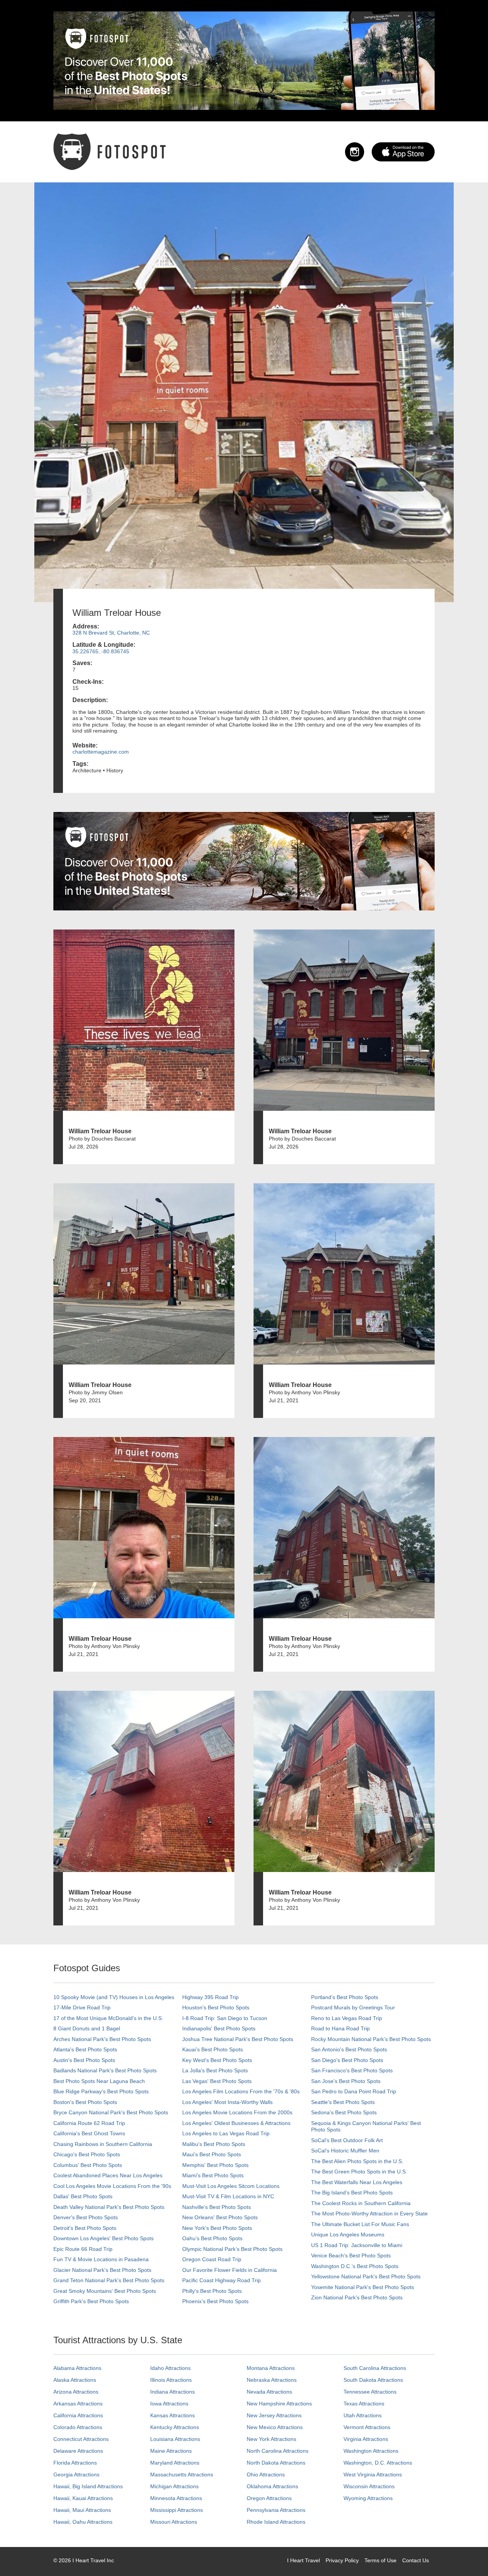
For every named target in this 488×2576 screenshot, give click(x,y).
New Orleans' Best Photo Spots (220, 2217)
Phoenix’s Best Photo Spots (215, 2301)
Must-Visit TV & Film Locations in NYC (228, 2196)
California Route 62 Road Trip (89, 2123)
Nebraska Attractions (272, 2380)
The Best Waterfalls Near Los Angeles (357, 2182)
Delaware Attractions (78, 2451)
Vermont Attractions (367, 2427)
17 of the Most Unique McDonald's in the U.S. (108, 2018)
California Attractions (78, 2415)
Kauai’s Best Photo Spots (213, 2049)
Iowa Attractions (169, 2404)
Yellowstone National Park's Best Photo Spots (366, 2276)
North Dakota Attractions (276, 2463)
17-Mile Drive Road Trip (82, 2007)
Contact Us (416, 2560)
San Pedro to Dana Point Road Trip (354, 2091)
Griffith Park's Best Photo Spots (91, 2301)
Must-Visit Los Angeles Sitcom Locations (231, 2186)
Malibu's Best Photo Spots (214, 2144)
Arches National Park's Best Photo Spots (102, 2039)
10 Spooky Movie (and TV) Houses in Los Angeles (114, 1997)
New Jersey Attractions (274, 2415)
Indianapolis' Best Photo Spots (219, 2028)
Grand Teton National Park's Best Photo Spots (109, 2280)
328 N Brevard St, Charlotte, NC (111, 633)
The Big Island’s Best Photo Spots (352, 2193)
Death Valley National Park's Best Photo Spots (109, 2207)
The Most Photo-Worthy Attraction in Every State (369, 2214)
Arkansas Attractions (78, 2404)
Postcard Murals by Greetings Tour (353, 2007)
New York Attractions (271, 2439)
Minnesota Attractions (176, 2498)
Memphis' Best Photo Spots (215, 2165)
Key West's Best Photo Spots (217, 2060)
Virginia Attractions (366, 2439)
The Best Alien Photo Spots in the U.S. (357, 2161)
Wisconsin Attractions (369, 2486)
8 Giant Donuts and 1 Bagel (87, 2028)
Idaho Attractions (170, 2368)
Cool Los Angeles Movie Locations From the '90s (112, 2186)
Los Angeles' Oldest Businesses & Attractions (236, 2123)
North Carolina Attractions (278, 2451)
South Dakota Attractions (373, 2380)
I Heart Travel (303, 2560)
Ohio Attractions (266, 2475)
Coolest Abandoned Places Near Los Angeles (108, 2175)
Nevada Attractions (269, 2392)
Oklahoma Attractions (272, 2486)
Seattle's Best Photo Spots (343, 2102)
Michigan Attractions (174, 2486)
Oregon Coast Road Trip (212, 2259)
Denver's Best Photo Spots (86, 2217)
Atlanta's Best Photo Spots (85, 2049)
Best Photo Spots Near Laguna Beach (99, 2081)
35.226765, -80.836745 (101, 651)
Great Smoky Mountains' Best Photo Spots (105, 2291)
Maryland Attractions (175, 2463)
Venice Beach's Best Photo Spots (351, 2255)
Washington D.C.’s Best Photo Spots (355, 2266)
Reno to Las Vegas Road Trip (347, 2018)
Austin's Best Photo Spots (84, 2060)
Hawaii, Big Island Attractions (88, 2486)
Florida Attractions (75, 2463)
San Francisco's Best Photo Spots (352, 2070)
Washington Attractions (371, 2451)
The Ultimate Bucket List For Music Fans (360, 2224)
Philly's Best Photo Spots (212, 2291)
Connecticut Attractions (81, 2439)
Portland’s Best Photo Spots (345, 1997)
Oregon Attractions (269, 2498)
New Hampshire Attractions (279, 2404)
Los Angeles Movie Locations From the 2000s (237, 2112)
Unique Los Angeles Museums (348, 2234)
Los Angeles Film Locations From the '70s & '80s (241, 2091)
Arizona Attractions (76, 2392)
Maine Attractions (171, 2451)
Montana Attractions (271, 2368)
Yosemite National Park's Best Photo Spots (363, 2287)
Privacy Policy (342, 2560)
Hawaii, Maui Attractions (82, 2510)
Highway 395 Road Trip (210, 1997)
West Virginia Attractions (373, 2475)
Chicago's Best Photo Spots (87, 2154)
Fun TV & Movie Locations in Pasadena (101, 2259)
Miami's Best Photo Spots (213, 2175)
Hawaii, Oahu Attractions (83, 2522)
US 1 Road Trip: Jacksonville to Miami (357, 2245)
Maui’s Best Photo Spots (212, 2154)
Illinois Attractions (171, 2380)
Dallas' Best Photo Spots (83, 2196)
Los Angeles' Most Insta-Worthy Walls (227, 2102)
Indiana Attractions (173, 2392)
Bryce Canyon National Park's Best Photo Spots (111, 2112)
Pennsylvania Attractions (276, 2510)
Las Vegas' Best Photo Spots (217, 2081)
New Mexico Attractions (275, 2427)
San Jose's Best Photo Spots (346, 2081)
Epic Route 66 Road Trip (83, 2249)
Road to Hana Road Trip (340, 2028)
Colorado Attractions (78, 2427)
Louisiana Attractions (175, 2439)
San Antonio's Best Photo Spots (349, 2049)
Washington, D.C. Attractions (378, 2463)
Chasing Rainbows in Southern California (103, 2144)
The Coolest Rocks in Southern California (361, 2203)
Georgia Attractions (76, 2475)
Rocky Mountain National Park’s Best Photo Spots (371, 2039)
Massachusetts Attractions (182, 2475)
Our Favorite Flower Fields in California (230, 2270)
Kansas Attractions (173, 2415)
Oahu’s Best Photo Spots (212, 2238)
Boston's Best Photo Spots (85, 2102)
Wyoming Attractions (368, 2498)
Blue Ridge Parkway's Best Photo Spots (101, 2091)
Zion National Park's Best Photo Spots (357, 2297)
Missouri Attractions (174, 2522)
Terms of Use (380, 2560)
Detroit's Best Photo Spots (85, 2228)
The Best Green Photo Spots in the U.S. (359, 2172)
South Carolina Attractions (375, 2368)
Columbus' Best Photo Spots (88, 2165)
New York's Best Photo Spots (217, 2228)
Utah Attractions (363, 2415)
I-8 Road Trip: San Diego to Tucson (225, 2018)
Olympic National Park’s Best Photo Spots (232, 2249)
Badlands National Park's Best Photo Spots (105, 2070)
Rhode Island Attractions (276, 2522)
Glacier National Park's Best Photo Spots (102, 2270)
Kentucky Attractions (175, 2427)
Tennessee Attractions (370, 2392)
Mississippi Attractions (177, 2510)
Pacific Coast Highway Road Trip (222, 2280)
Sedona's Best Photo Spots (344, 2112)
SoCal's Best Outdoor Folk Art (347, 2140)
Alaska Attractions (75, 2380)
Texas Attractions (364, 2404)
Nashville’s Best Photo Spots (217, 2207)
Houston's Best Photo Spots (216, 2007)
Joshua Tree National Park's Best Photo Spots (238, 2039)
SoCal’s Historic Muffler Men (345, 2151)
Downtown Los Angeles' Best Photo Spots (104, 2238)
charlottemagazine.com (101, 752)
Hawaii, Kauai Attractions (83, 2498)
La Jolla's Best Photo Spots (215, 2070)
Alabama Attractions (77, 2368)
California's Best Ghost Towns (89, 2133)
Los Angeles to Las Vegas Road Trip (226, 2133)
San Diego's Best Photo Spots (347, 2060)
